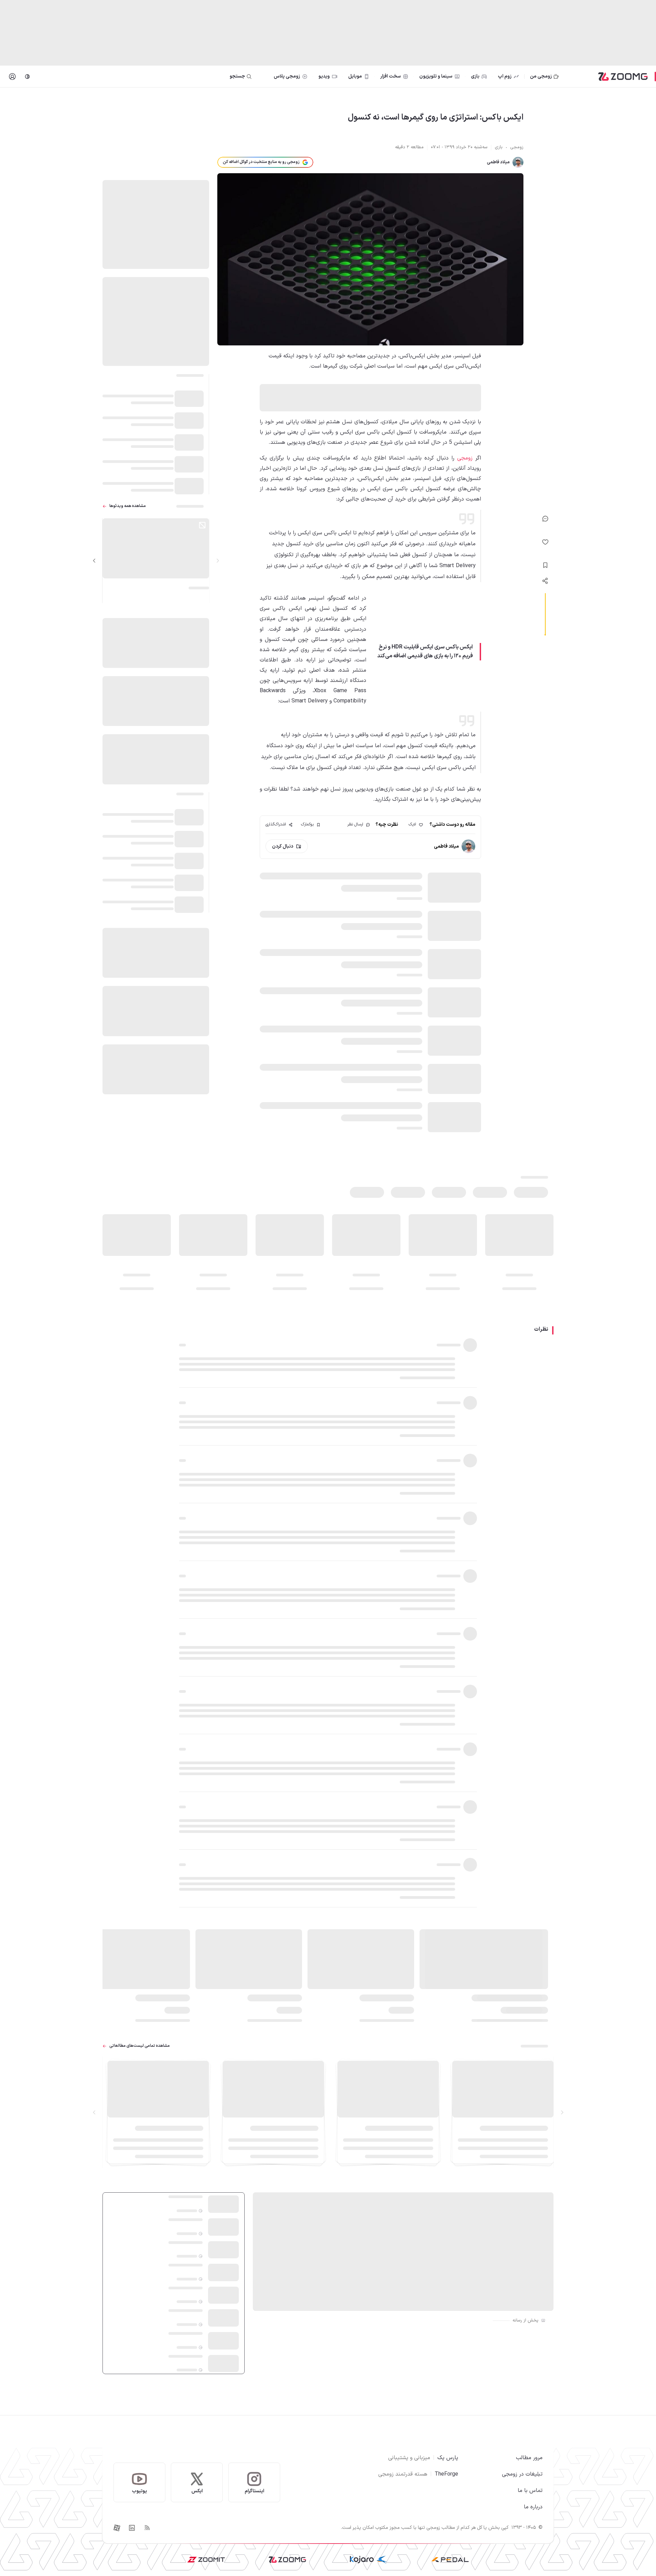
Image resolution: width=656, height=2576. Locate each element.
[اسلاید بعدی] (94, 561)
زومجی (465, 458)
